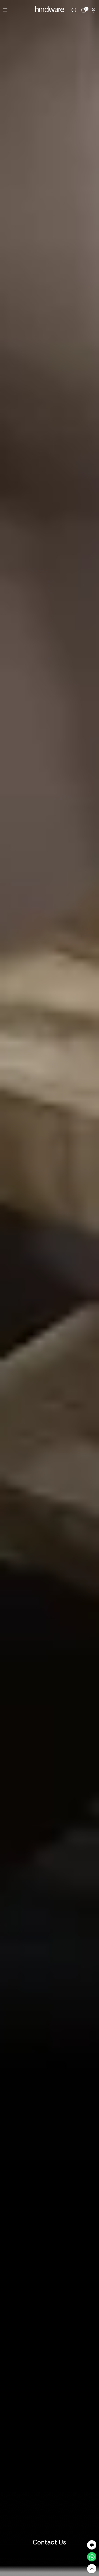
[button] (92, 2545)
